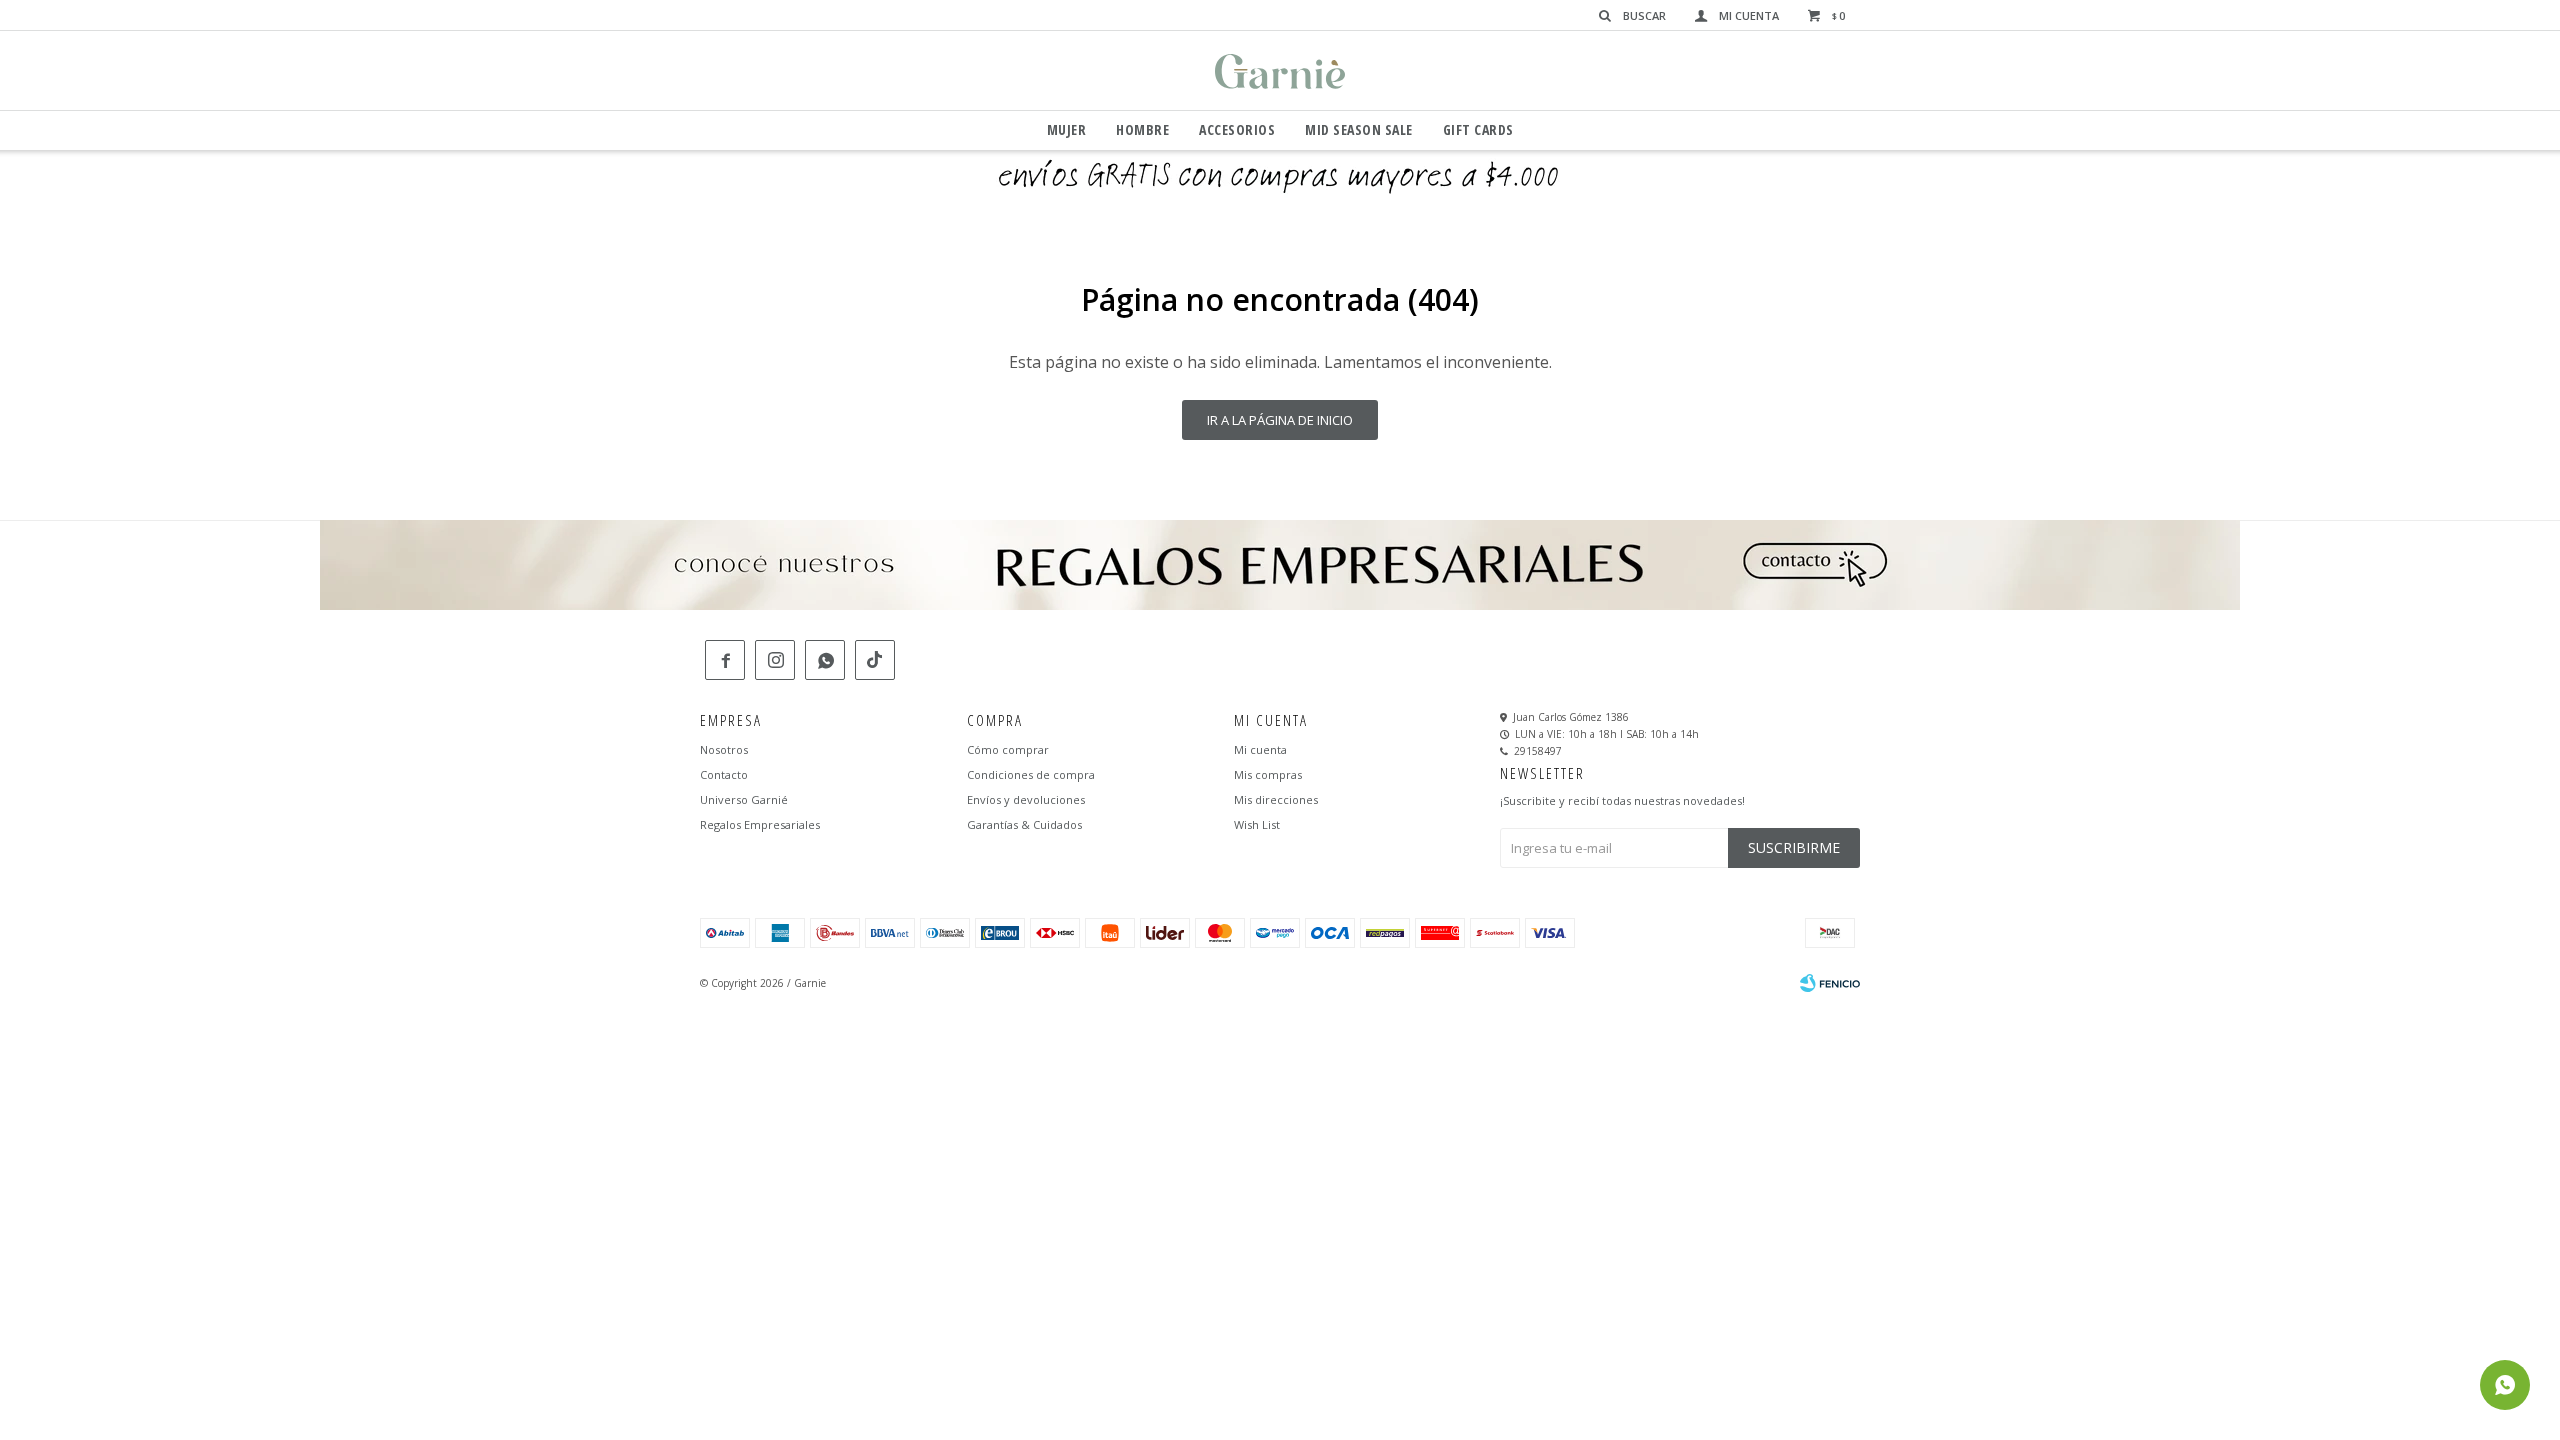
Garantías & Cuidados (1024, 824)
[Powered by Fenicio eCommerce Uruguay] (1830, 983)
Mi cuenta (1260, 749)
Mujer (1067, 129)
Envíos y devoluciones (1026, 799)
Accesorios (1237, 129)
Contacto (724, 774)
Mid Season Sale (1359, 129)
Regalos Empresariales (760, 824)
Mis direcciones (1276, 799)
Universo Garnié (744, 799)
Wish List (1257, 824)
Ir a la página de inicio (1280, 420)
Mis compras (1268, 774)
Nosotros (724, 749)
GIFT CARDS (1478, 129)
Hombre (1142, 129)
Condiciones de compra (1031, 774)
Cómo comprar (1008, 749)
